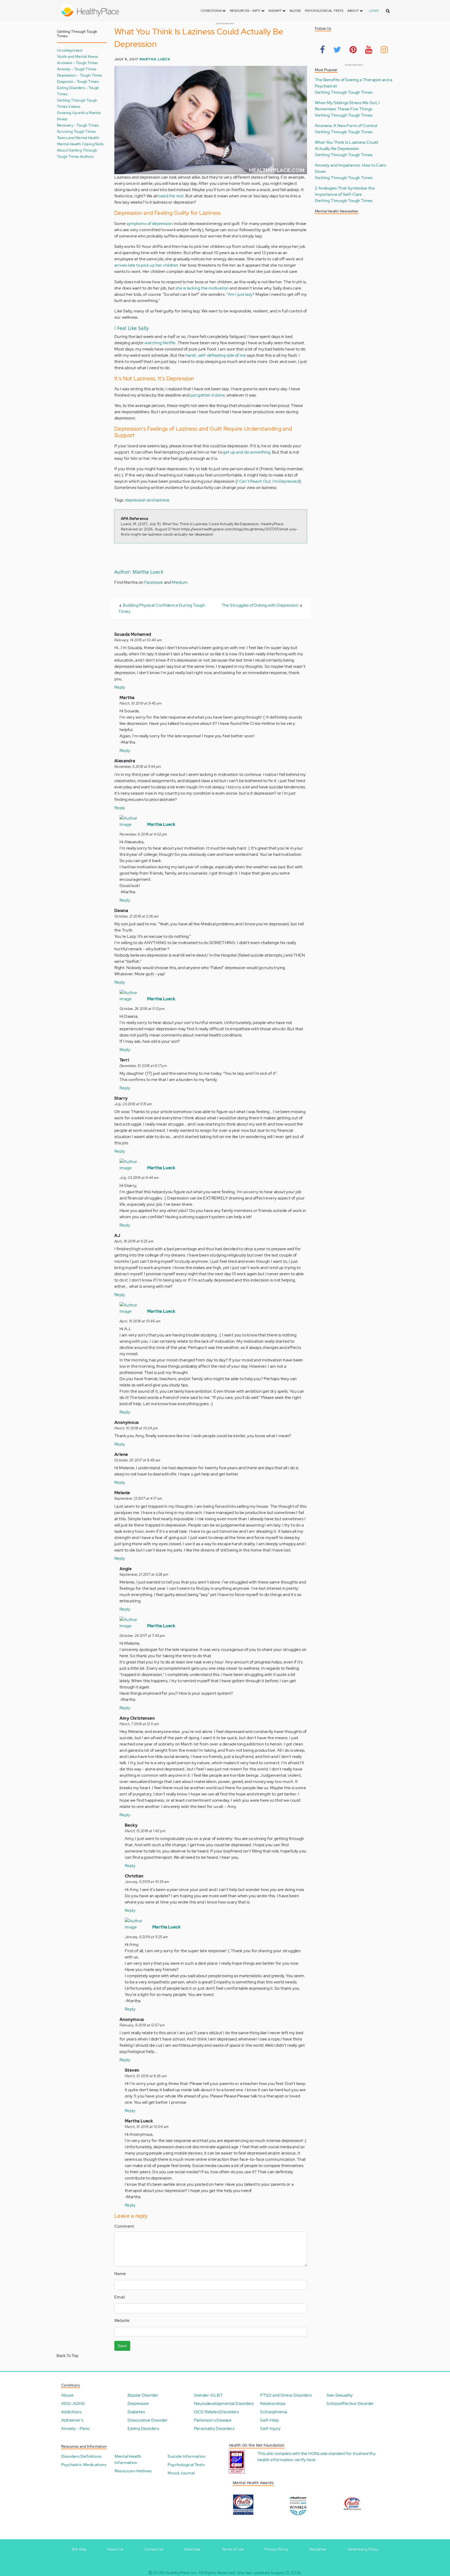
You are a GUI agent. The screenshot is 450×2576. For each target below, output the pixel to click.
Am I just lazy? (241, 294)
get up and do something (247, 452)
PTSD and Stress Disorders (286, 2395)
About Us (115, 2549)
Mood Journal (181, 2473)
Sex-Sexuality (340, 2395)
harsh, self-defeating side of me (216, 355)
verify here (305, 2460)
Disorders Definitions (81, 2456)
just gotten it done (207, 395)
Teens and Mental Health (78, 138)
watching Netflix (160, 343)
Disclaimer (318, 2549)
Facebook (154, 582)
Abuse (67, 2395)
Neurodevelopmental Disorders (224, 2404)
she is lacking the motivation (202, 288)
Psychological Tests (324, 11)
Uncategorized (70, 50)
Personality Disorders (214, 2429)
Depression (138, 2404)
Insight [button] (275, 11)
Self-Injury (270, 2429)
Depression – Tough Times (80, 75)
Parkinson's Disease (213, 2420)
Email (120, 2297)
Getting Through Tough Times (344, 92)
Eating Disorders (143, 2429)
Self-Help (269, 2420)
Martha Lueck (155, 59)
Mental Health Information (128, 2459)
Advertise (192, 2549)
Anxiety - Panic (76, 2429)
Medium (180, 582)
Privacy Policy (276, 2549)
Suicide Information (187, 2456)
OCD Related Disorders (216, 2412)
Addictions (71, 2412)
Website (122, 2320)
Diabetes (136, 2412)
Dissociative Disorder (148, 2420)
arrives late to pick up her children (146, 265)
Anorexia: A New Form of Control (346, 126)
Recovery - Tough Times (78, 125)
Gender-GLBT (208, 2395)
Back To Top (67, 2356)
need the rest (171, 196)
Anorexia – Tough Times (77, 63)
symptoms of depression (150, 224)
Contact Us (154, 2549)
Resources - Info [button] (246, 11)
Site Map (79, 2549)
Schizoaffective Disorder (350, 2404)
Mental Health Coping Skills (80, 144)
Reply (120, 687)
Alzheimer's (72, 2420)
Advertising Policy (363, 2549)
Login (374, 11)
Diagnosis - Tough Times (78, 81)
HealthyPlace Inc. (181, 2573)
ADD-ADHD (73, 2404)
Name (120, 2274)
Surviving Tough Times (76, 131)
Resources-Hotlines (133, 2471)
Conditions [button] (212, 11)
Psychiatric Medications (84, 2465)
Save (122, 2346)
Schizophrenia (274, 2412)
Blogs (295, 11)
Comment (124, 2226)
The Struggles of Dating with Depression (260, 605)
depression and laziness (147, 500)
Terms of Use (233, 2549)
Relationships (273, 2404)
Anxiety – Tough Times (77, 69)
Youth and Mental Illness (78, 56)
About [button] (353, 11)
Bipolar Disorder (143, 2395)
